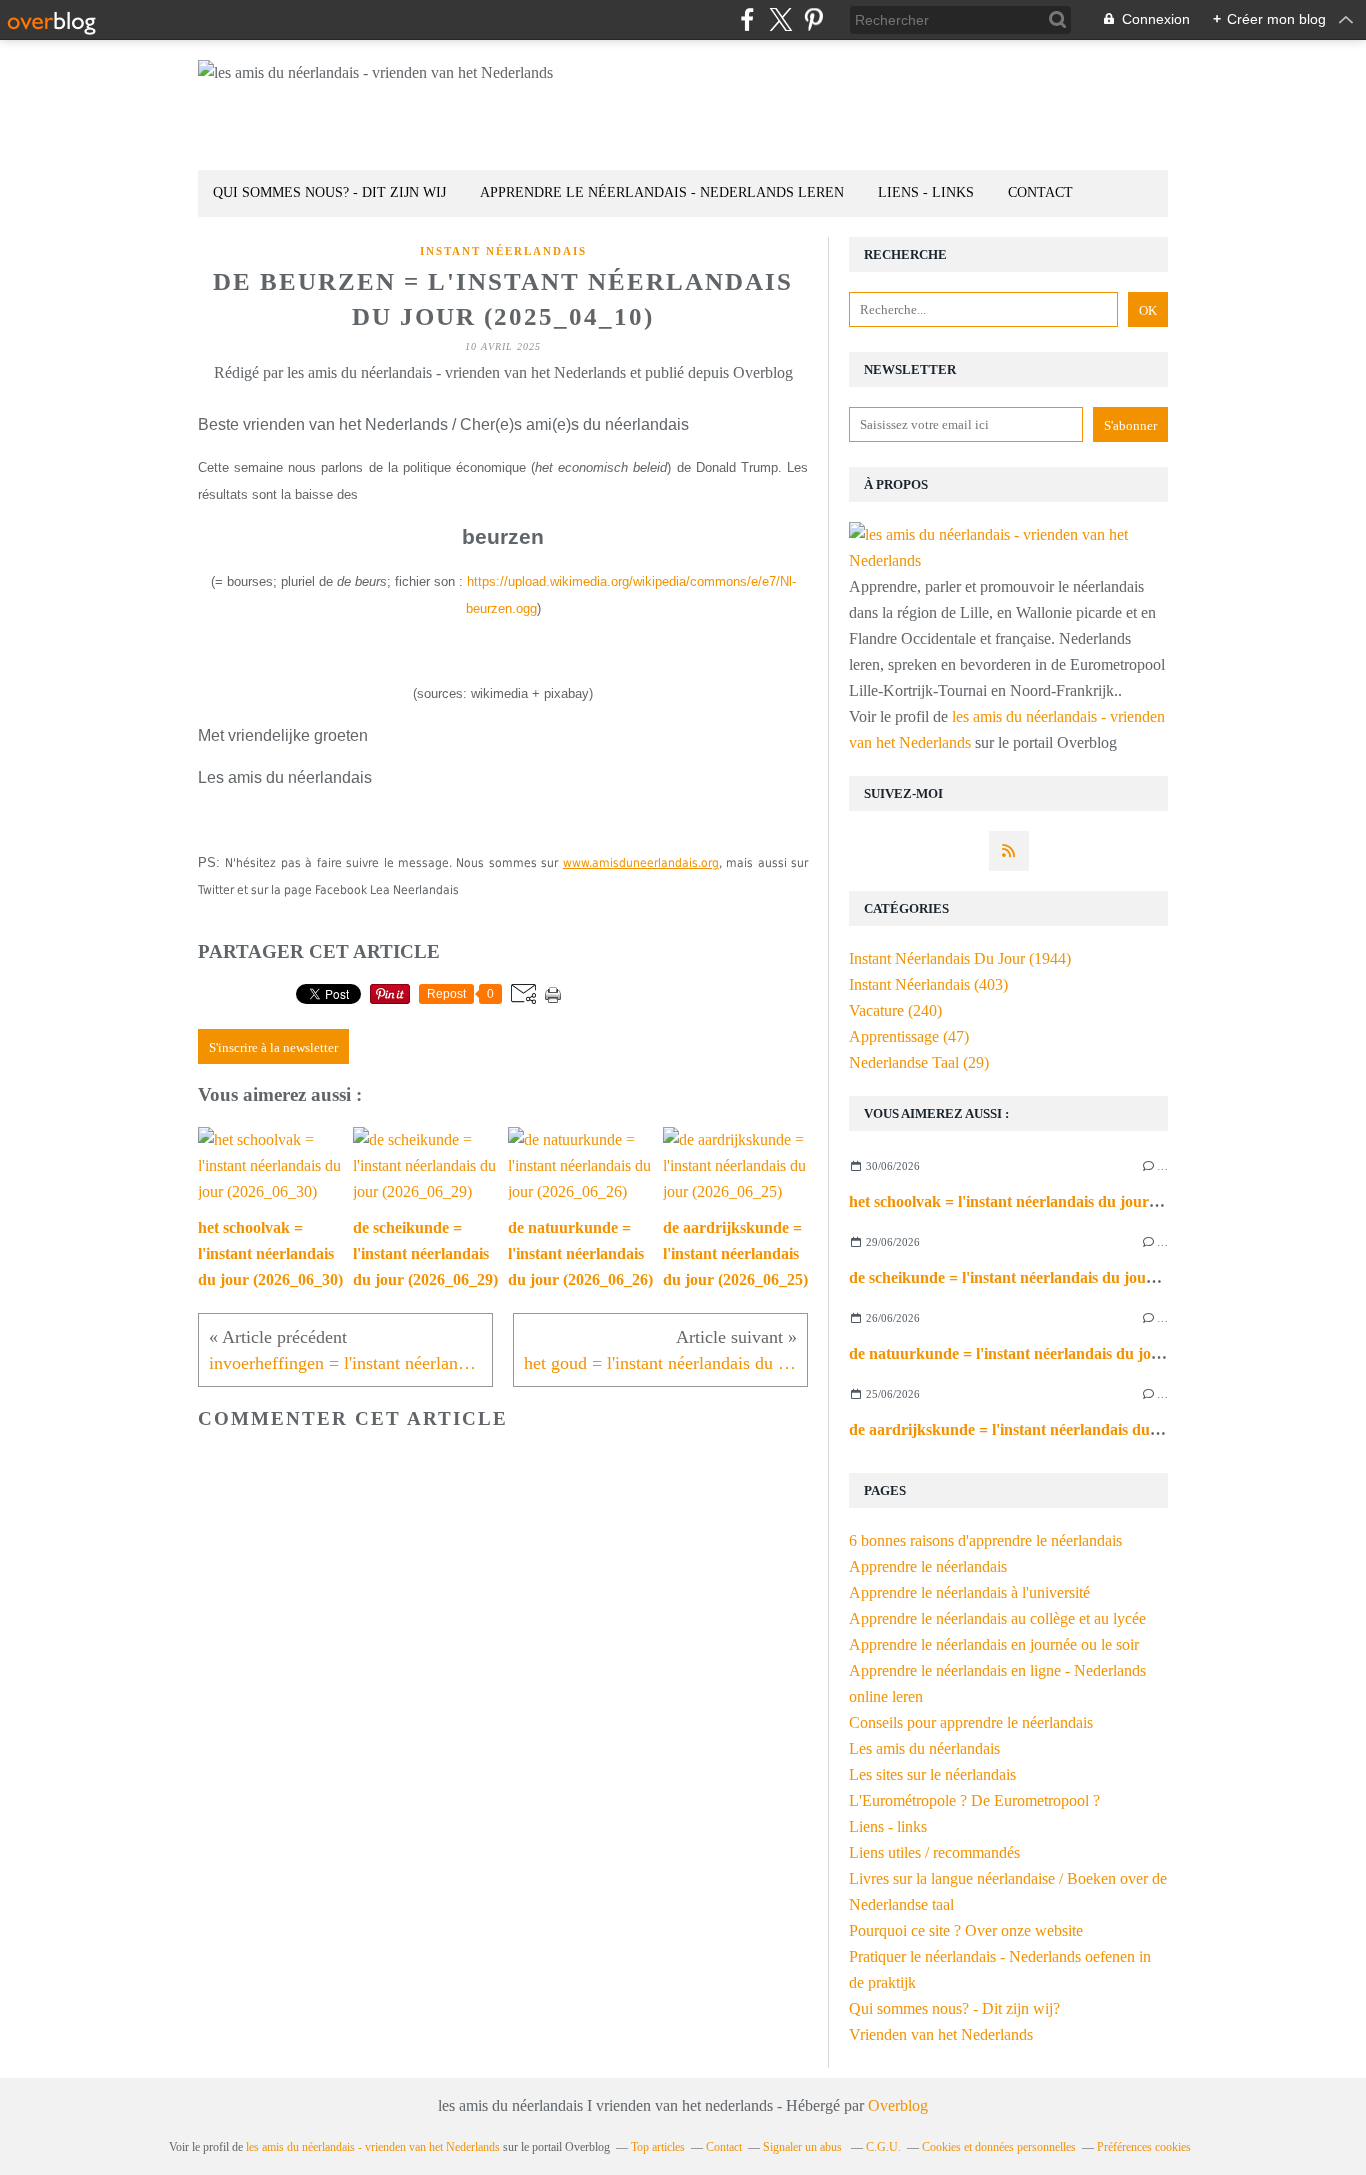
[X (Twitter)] (780, 19)
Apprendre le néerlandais (928, 1566)
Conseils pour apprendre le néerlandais (971, 1722)
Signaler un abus (804, 2147)
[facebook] (747, 19)
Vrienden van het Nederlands (941, 2034)
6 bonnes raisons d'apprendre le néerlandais (985, 1540)
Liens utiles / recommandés (934, 1852)
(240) (895, 1010)
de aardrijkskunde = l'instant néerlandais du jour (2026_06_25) (1063, 1429)
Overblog (898, 2105)
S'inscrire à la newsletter (273, 1047)
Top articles (658, 2147)
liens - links (926, 192)
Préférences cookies (1144, 2147)
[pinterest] (813, 19)
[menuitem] (329, 193)
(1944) (960, 958)
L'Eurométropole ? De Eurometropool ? (974, 1800)
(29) (919, 1062)
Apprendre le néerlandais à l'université (969, 1592)
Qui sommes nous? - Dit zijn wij (329, 192)
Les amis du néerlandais (924, 1748)
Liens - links (888, 1826)
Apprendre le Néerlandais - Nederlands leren (662, 192)
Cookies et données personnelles (999, 2147)
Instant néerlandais (503, 251)
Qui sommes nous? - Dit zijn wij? (954, 2008)
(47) (909, 1036)
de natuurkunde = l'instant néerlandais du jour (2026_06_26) (1055, 1353)
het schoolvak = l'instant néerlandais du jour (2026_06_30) (1046, 1201)
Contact (1040, 192)
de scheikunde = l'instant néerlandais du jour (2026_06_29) (1048, 1277)
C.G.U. (883, 2147)
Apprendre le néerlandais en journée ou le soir (994, 1644)
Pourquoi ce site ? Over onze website (966, 1930)
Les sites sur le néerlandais (932, 1774)
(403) (928, 984)
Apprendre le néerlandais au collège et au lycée (997, 1618)
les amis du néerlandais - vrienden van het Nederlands (373, 2147)
